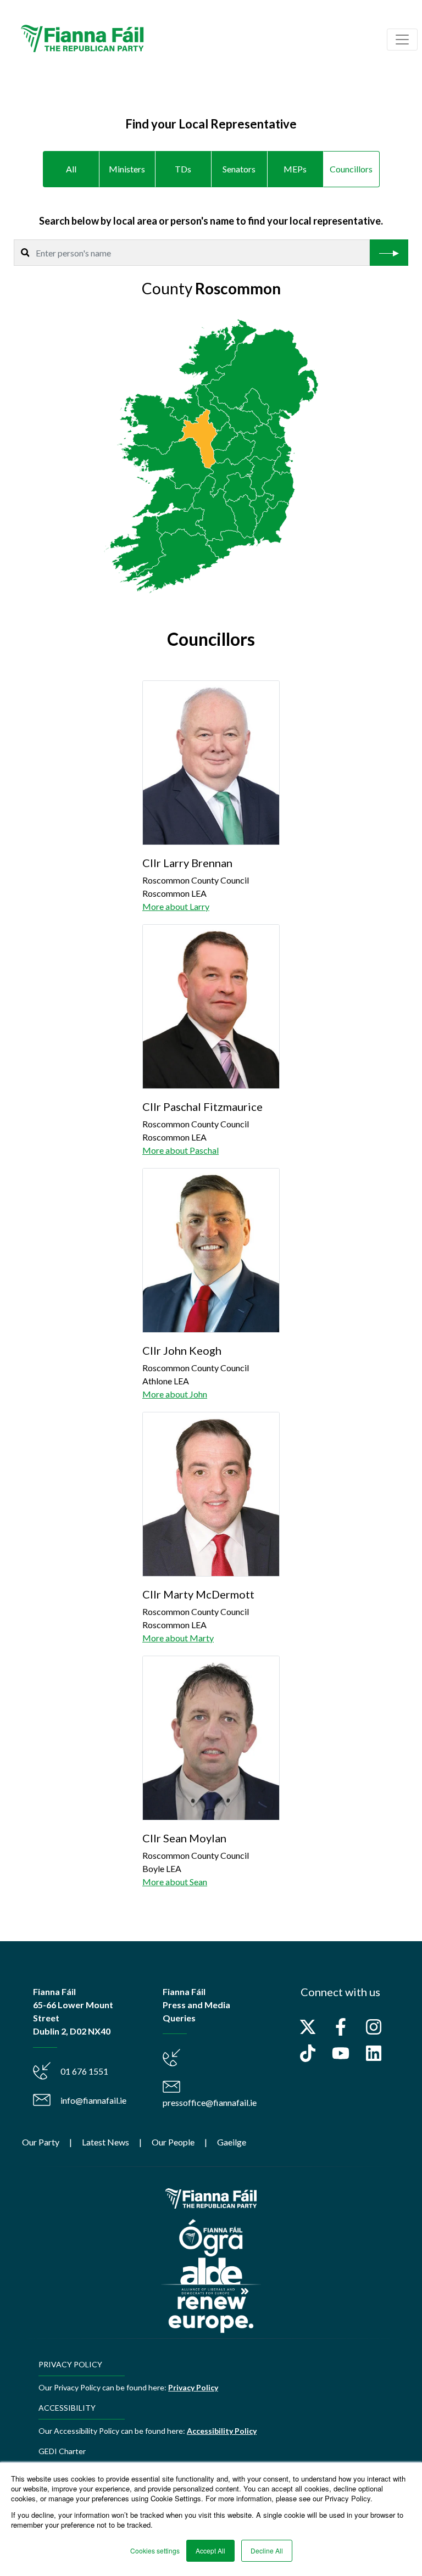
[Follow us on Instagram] (374, 2027)
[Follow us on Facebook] (341, 2027)
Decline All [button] (267, 2550)
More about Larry (176, 906)
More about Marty (178, 1638)
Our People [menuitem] (173, 2142)
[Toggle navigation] (402, 40)
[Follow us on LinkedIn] (374, 2053)
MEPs (295, 169)
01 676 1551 (84, 2071)
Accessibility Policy (222, 2431)
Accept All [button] (210, 2550)
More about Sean (175, 1882)
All (71, 169)
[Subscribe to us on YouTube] (341, 2053)
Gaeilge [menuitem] (232, 2142)
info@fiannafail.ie (93, 2100)
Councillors (351, 169)
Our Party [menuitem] (41, 2142)
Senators (239, 169)
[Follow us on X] (308, 2027)
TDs (183, 169)
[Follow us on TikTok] (308, 2053)
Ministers (127, 169)
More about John (175, 1394)
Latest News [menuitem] (105, 2142)
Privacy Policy (193, 2387)
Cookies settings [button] (155, 2550)
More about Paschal (181, 1150)
